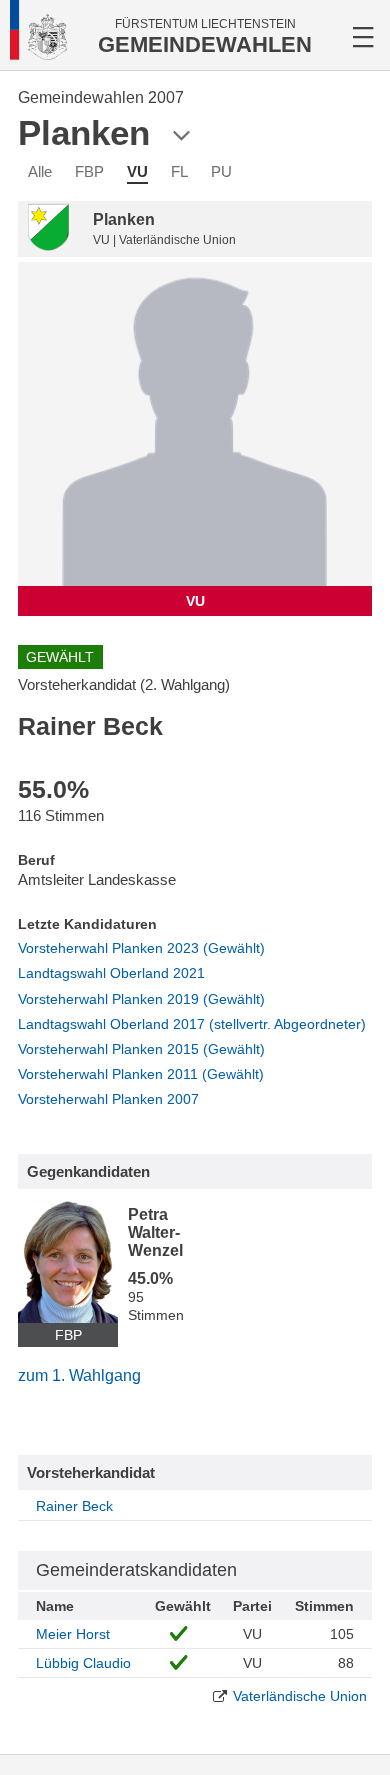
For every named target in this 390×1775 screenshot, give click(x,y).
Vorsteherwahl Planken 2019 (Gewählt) (141, 999)
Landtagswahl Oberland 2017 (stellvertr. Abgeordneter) (192, 1024)
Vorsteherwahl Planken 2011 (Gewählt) (141, 1074)
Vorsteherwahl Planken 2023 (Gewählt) (141, 948)
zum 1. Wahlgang (79, 1375)
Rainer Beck (74, 1506)
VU (137, 171)
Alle (40, 171)
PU (221, 171)
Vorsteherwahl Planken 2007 (108, 1099)
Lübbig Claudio (83, 1663)
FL (179, 171)
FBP (89, 171)
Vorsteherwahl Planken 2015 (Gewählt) (141, 1049)
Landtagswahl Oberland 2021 (111, 973)
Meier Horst (73, 1634)
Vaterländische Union (300, 1696)
